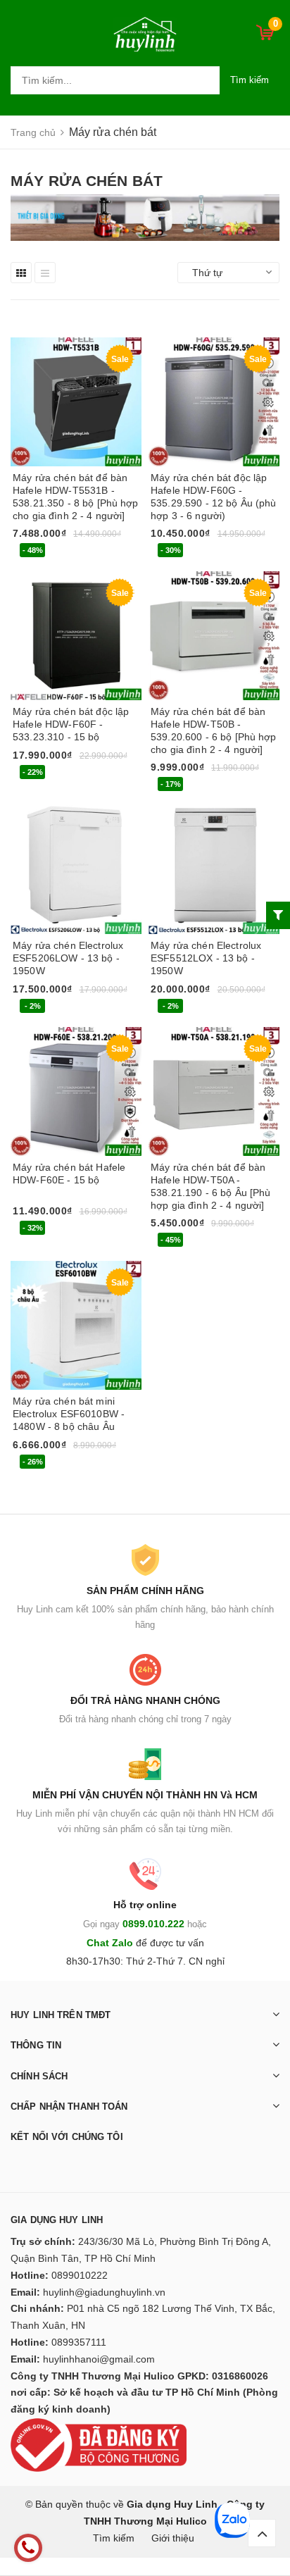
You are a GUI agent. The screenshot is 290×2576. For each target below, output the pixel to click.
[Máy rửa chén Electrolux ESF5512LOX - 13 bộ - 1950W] (214, 869)
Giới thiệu (173, 2538)
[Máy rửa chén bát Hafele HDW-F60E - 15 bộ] (76, 1090)
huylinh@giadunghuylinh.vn (104, 2292)
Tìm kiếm (250, 80)
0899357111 (79, 2342)
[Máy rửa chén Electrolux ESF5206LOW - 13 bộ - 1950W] (76, 869)
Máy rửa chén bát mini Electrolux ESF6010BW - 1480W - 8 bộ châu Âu (69, 1414)
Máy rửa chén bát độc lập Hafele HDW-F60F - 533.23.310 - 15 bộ (71, 724)
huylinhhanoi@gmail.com (99, 2359)
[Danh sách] (45, 273)
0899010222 (80, 2275)
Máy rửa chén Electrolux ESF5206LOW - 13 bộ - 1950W (68, 958)
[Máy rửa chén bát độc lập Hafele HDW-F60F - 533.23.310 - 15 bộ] (76, 635)
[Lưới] (21, 273)
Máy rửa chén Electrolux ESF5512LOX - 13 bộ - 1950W (206, 958)
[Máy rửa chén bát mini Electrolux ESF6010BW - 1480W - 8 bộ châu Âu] (76, 1324)
